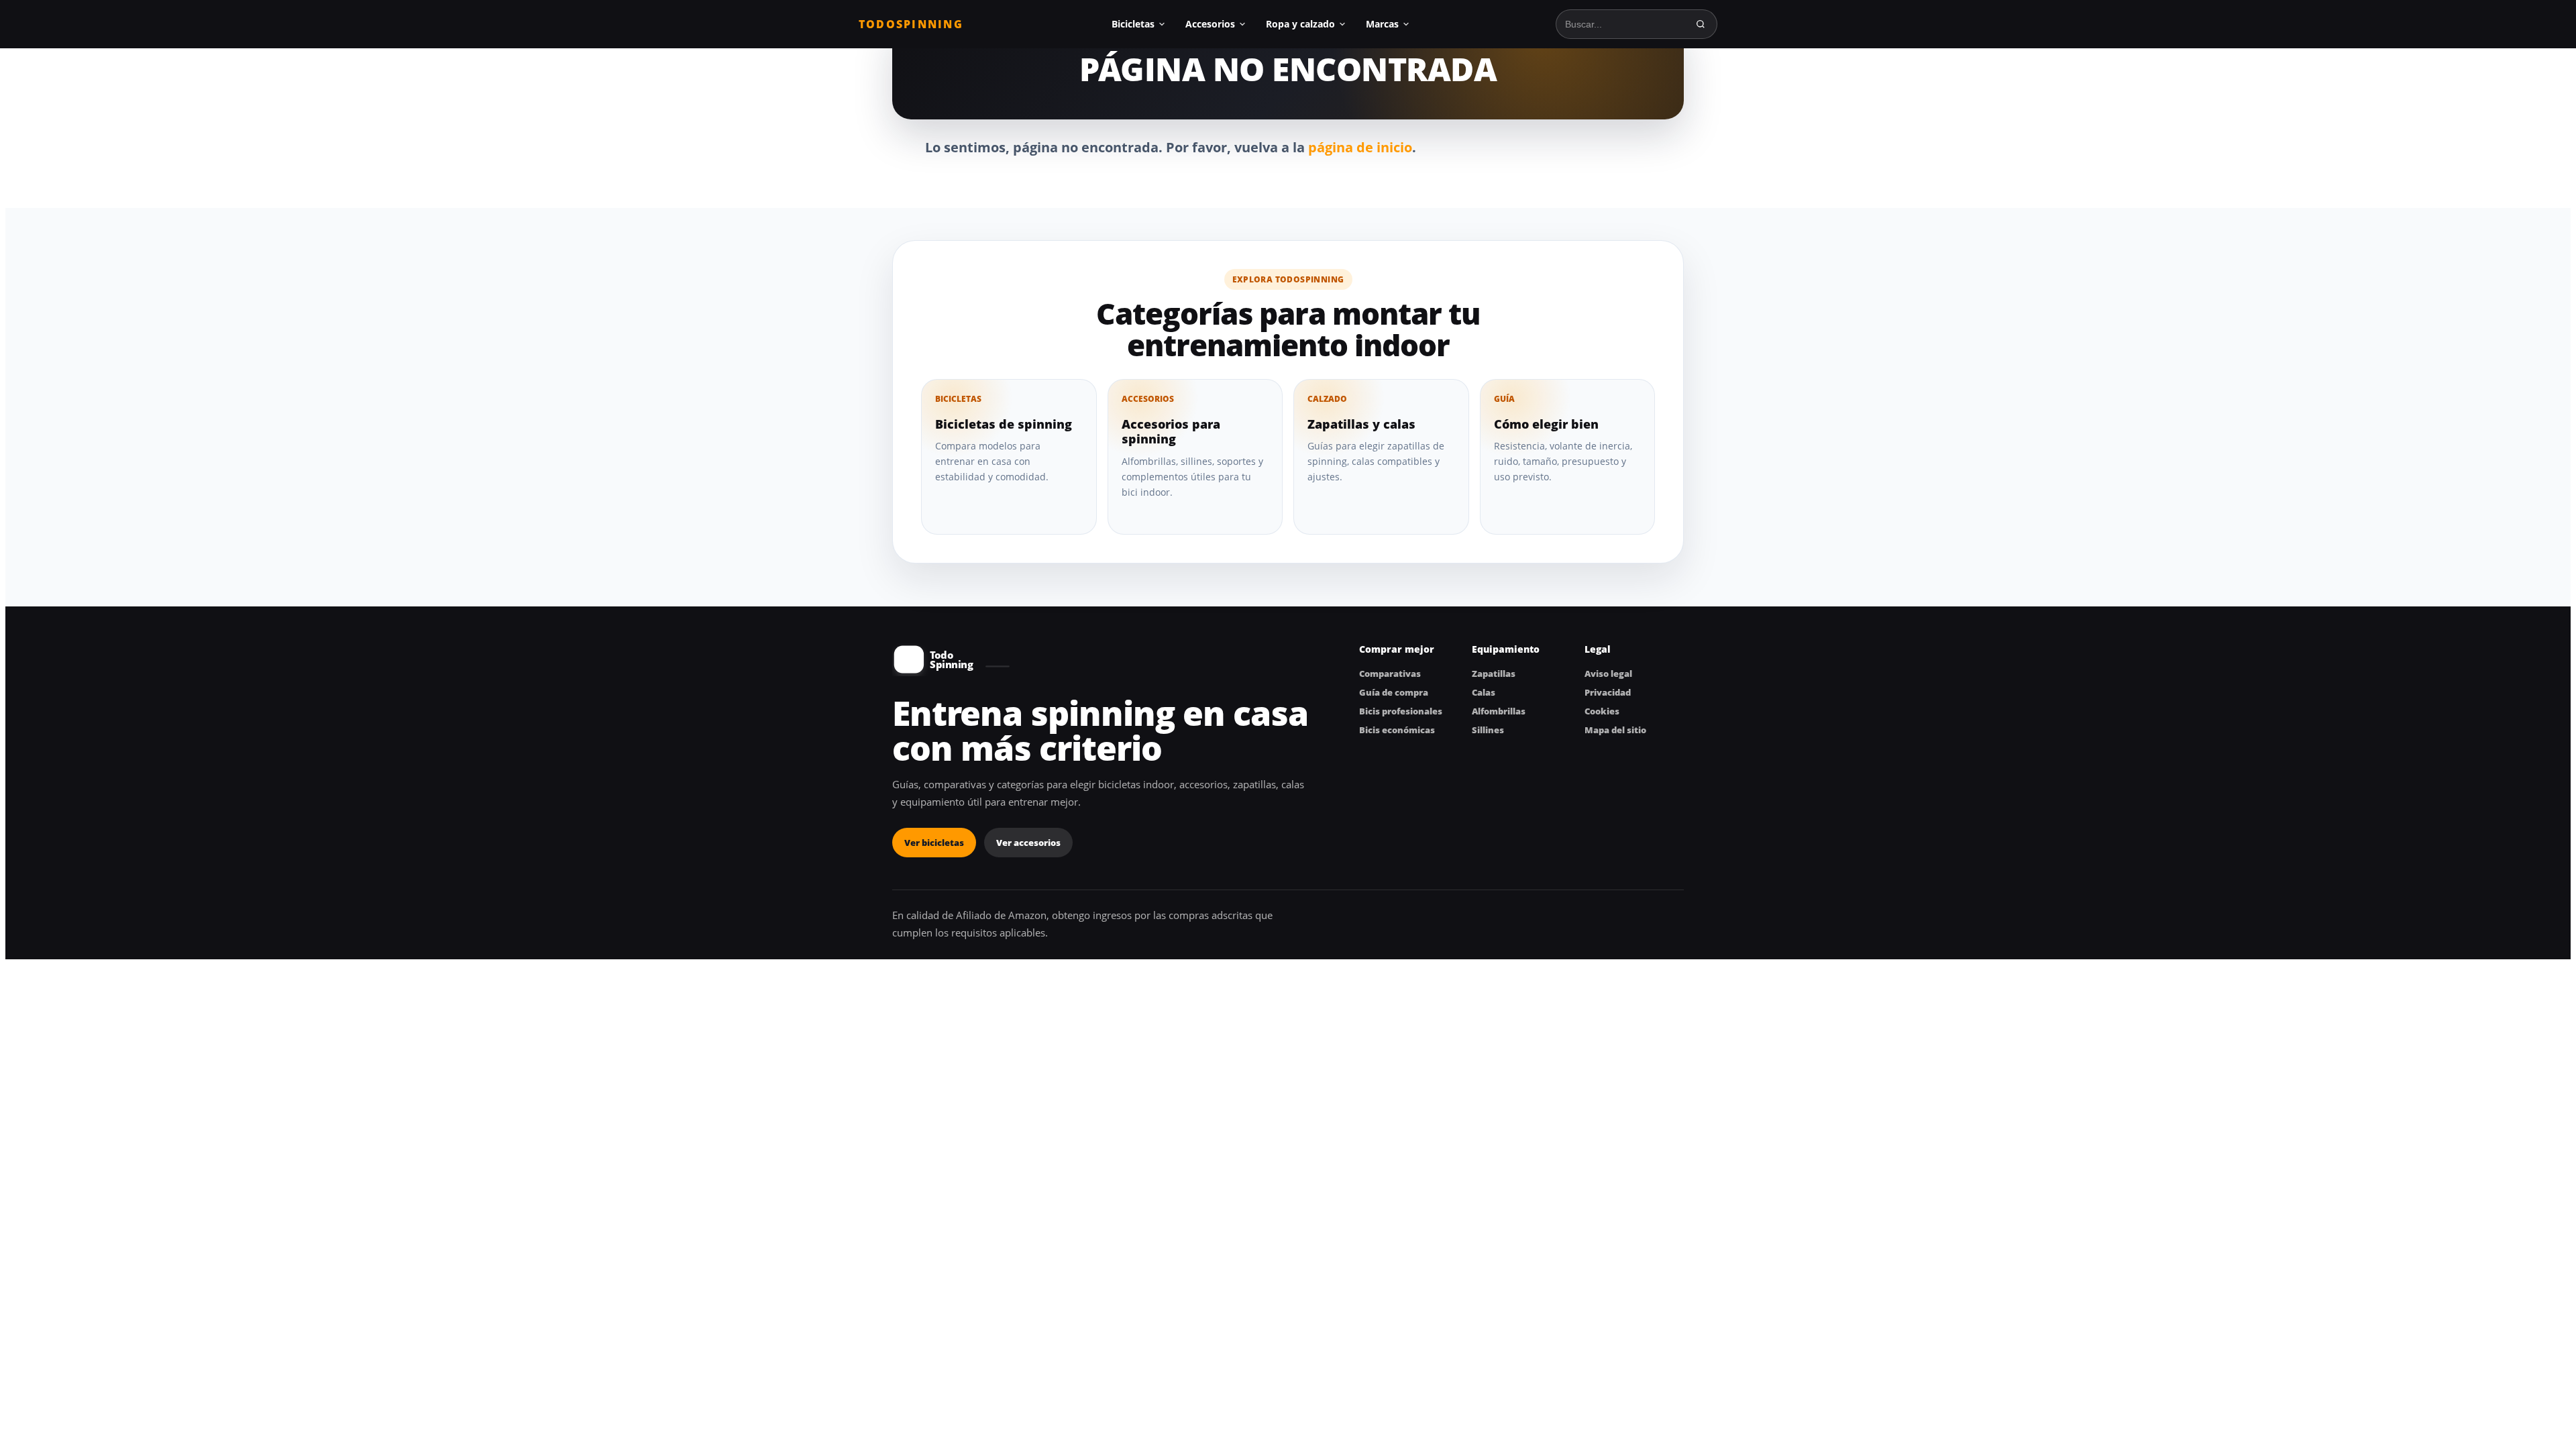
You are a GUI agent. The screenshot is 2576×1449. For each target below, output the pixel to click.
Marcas (1382, 24)
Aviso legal (1608, 674)
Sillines (1488, 730)
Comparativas (1390, 674)
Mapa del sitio (1615, 730)
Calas (1484, 692)
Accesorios (1210, 24)
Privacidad (1608, 692)
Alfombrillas (1499, 711)
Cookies (1602, 711)
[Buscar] (1701, 24)
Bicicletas (1133, 24)
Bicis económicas (1397, 730)
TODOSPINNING (911, 24)
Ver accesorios (1028, 843)
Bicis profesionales (1401, 711)
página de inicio (1360, 147)
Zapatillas (1494, 674)
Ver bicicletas (934, 843)
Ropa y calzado (1300, 24)
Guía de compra (1394, 692)
